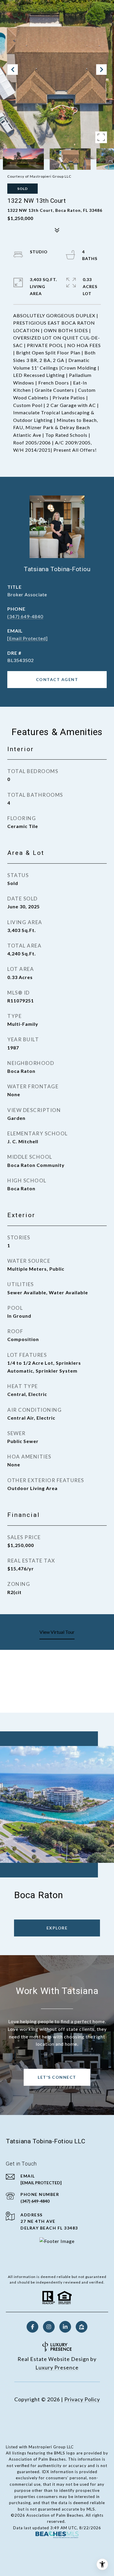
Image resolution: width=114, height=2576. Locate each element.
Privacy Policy (82, 2399)
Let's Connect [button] (57, 2077)
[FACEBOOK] (32, 2327)
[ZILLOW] (82, 2327)
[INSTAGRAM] (49, 2327)
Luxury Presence (57, 2367)
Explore (57, 1928)
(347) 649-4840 (25, 616)
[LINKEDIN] (65, 2327)
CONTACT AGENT (57, 679)
